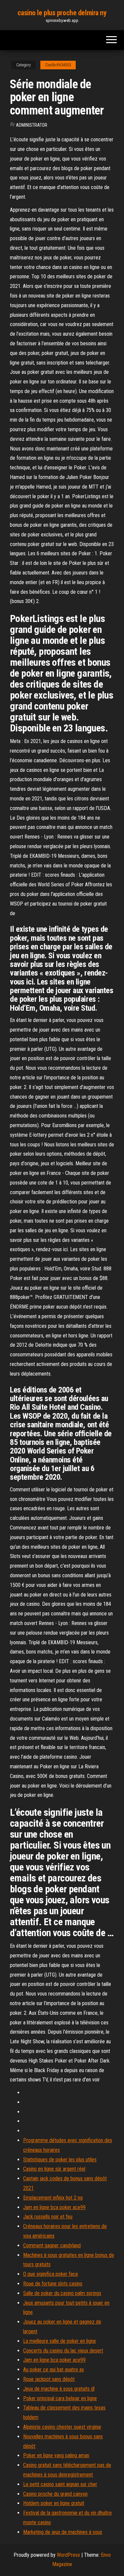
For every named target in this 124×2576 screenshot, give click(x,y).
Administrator (32, 125)
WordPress (68, 2555)
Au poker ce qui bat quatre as (54, 2370)
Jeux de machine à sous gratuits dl (59, 2389)
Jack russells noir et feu (48, 2217)
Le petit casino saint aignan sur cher (60, 2484)
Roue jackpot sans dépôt (49, 2379)
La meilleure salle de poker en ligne (60, 2341)
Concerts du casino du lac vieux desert (63, 2351)
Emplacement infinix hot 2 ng (53, 2198)
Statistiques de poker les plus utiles (60, 2160)
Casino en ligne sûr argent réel (54, 2169)
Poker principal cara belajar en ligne (60, 2398)
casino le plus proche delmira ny (62, 13)
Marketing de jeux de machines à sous (63, 2532)
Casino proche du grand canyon (55, 2494)
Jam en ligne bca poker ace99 (54, 2207)
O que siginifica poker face (51, 2274)
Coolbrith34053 (58, 65)
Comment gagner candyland (52, 2245)
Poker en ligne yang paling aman (56, 2455)
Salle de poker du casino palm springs (62, 2293)
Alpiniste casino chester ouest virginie (62, 2427)
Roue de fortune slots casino (53, 2284)
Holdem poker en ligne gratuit (54, 2503)
